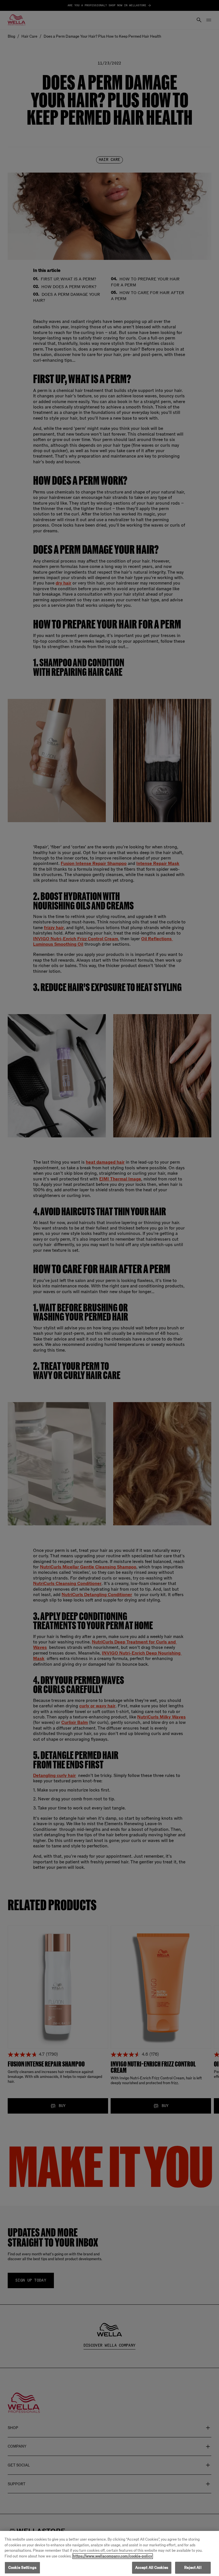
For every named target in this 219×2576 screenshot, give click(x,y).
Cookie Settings (22, 2568)
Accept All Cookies (152, 2568)
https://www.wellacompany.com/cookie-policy (113, 2556)
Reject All (193, 2568)
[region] (109, 2553)
